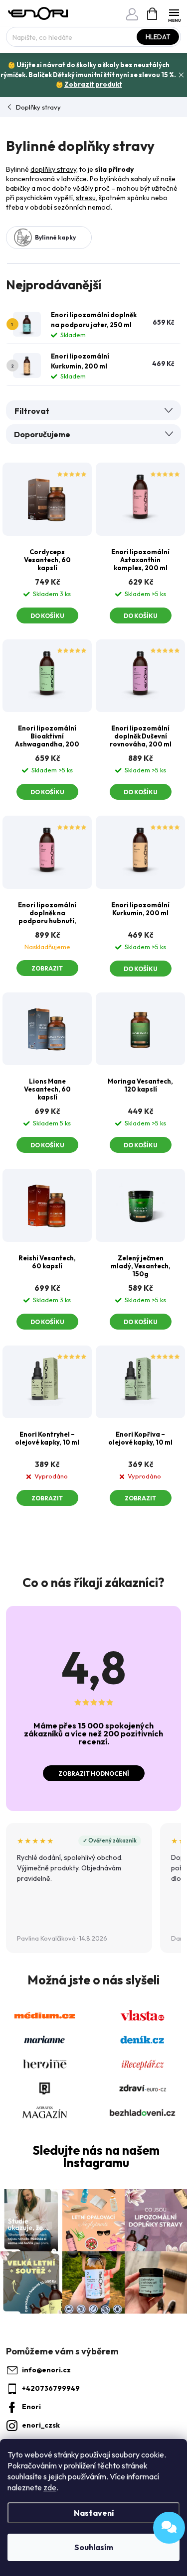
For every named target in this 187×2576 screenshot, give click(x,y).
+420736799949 (51, 2388)
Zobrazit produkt (93, 84)
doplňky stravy (53, 169)
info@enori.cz (46, 2370)
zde (50, 2487)
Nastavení (94, 2513)
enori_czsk (41, 2425)
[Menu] (174, 13)
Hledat (158, 37)
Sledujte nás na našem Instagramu (96, 2157)
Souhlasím (94, 2547)
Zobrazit (47, 968)
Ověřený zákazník (112, 1840)
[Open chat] (169, 2528)
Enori (31, 2407)
